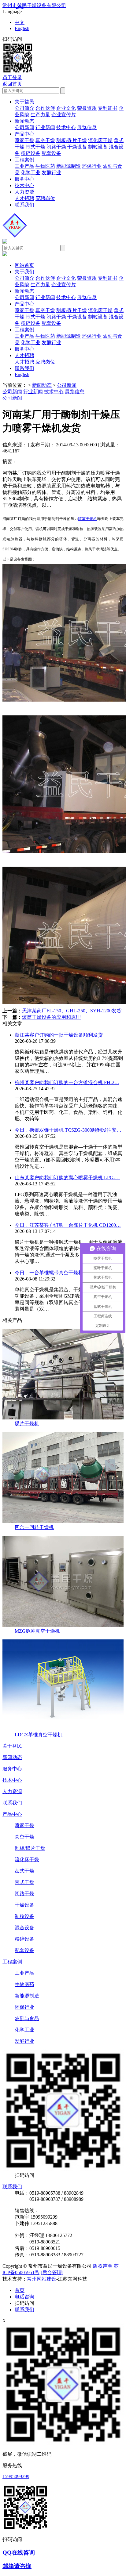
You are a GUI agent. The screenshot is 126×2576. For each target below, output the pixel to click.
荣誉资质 (87, 108)
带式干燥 (35, 147)
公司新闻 (24, 127)
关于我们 (24, 272)
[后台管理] (52, 2272)
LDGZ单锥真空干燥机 (39, 1735)
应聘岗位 (45, 198)
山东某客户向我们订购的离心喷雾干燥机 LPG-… (67, 1178)
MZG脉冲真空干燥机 (37, 1631)
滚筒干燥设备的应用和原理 (51, 1017)
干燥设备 (77, 147)
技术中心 (66, 127)
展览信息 (87, 127)
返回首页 (12, 84)
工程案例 (24, 160)
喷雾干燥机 (88, 519)
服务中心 (24, 179)
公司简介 (24, 108)
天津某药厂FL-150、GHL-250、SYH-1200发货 (72, 1011)
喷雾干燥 (24, 140)
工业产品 (24, 166)
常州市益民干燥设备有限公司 (34, 5)
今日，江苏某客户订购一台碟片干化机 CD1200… (68, 1225)
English (22, 28)
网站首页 (24, 265)
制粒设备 (98, 147)
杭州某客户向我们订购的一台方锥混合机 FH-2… (67, 1082)
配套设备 (51, 153)
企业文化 (66, 108)
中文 (20, 22)
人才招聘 (24, 198)
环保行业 (92, 166)
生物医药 (45, 166)
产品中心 (24, 134)
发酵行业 (51, 173)
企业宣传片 (64, 115)
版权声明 (103, 2266)
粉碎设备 (31, 153)
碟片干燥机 (27, 1424)
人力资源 (24, 192)
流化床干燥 (100, 140)
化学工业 (31, 173)
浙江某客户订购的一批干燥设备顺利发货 (59, 1035)
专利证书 (108, 108)
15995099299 (16, 2476)
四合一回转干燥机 (34, 1527)
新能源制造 (69, 166)
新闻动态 (24, 121)
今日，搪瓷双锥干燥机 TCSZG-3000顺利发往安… (68, 1130)
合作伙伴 (45, 108)
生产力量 (40, 115)
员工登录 (12, 77)
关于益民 (24, 102)
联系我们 (24, 205)
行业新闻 (45, 127)
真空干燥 (45, 140)
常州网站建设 (42, 2279)
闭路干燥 (56, 147)
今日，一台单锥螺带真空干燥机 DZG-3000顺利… (68, 1273)
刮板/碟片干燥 (72, 140)
